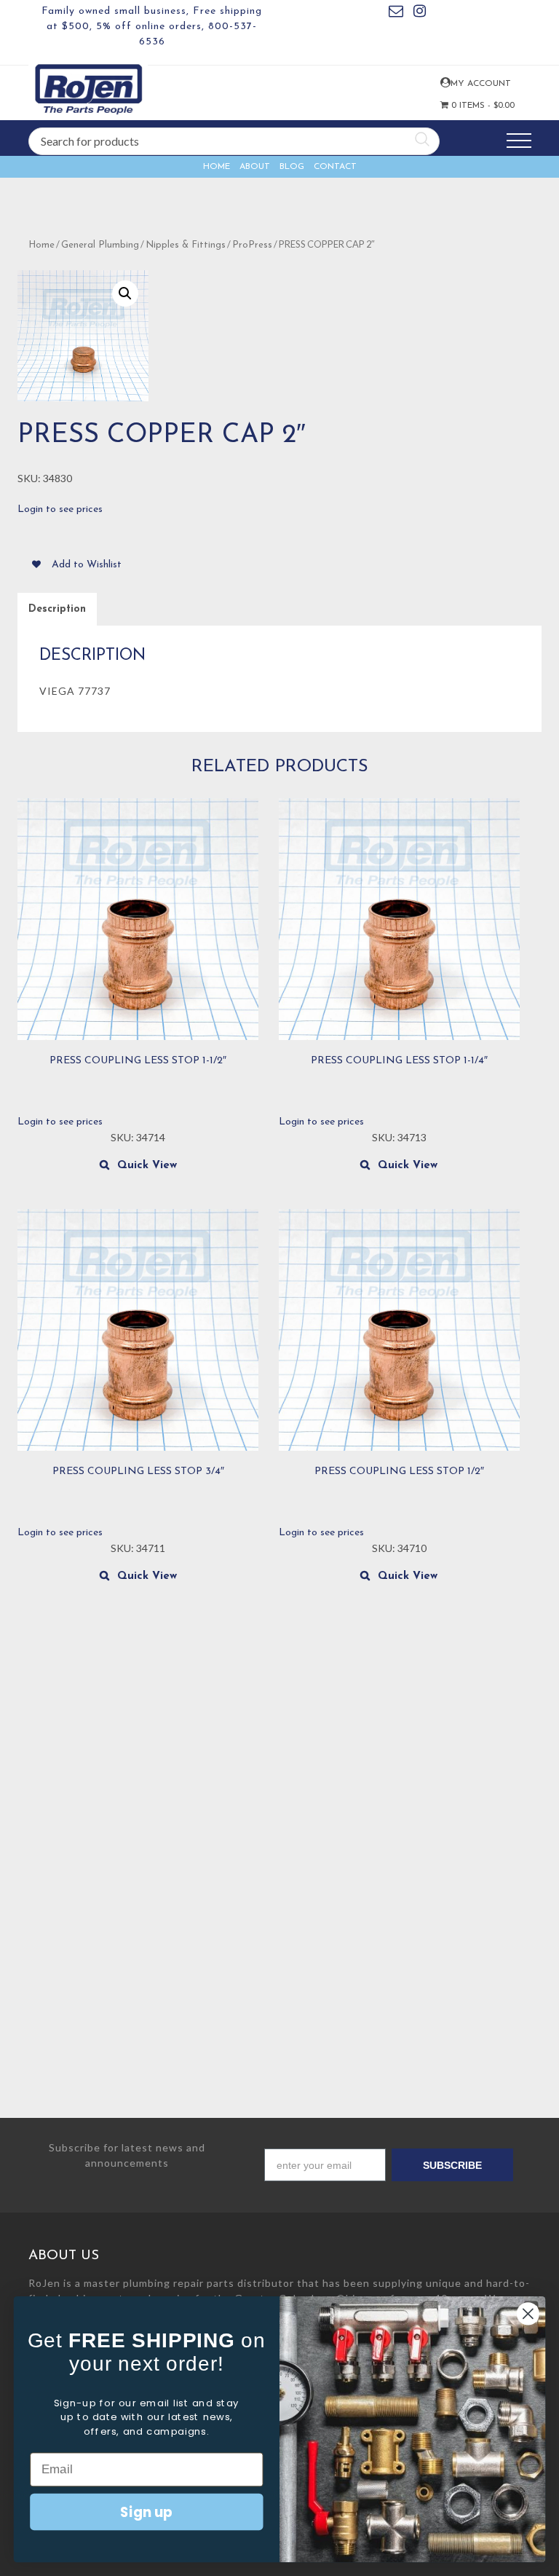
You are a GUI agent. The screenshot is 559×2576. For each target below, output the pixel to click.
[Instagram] (420, 13)
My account (444, 83)
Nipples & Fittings (186, 245)
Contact (335, 167)
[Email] (396, 13)
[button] (125, 294)
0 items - (469, 106)
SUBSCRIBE (452, 2165)
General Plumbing (100, 245)
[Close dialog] (528, 2313)
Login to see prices (60, 509)
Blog (292, 167)
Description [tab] (57, 609)
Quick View (147, 1166)
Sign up (146, 2511)
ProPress (252, 245)
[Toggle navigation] (519, 141)
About (255, 167)
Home (217, 167)
